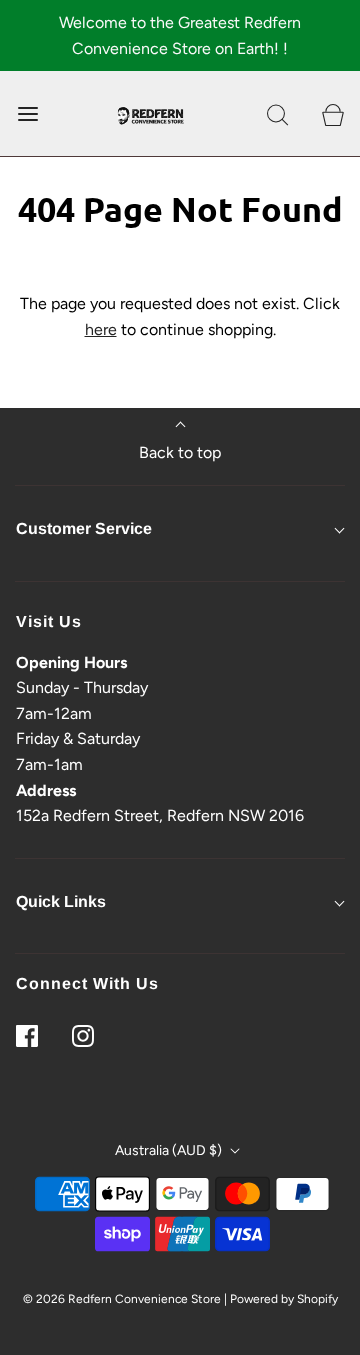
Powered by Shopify (284, 1299)
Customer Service (84, 528)
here (101, 329)
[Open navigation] (27, 113)
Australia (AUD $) (170, 1150)
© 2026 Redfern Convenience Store (122, 1299)
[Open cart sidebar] (332, 113)
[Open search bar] (277, 113)
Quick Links (61, 901)
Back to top (180, 452)
